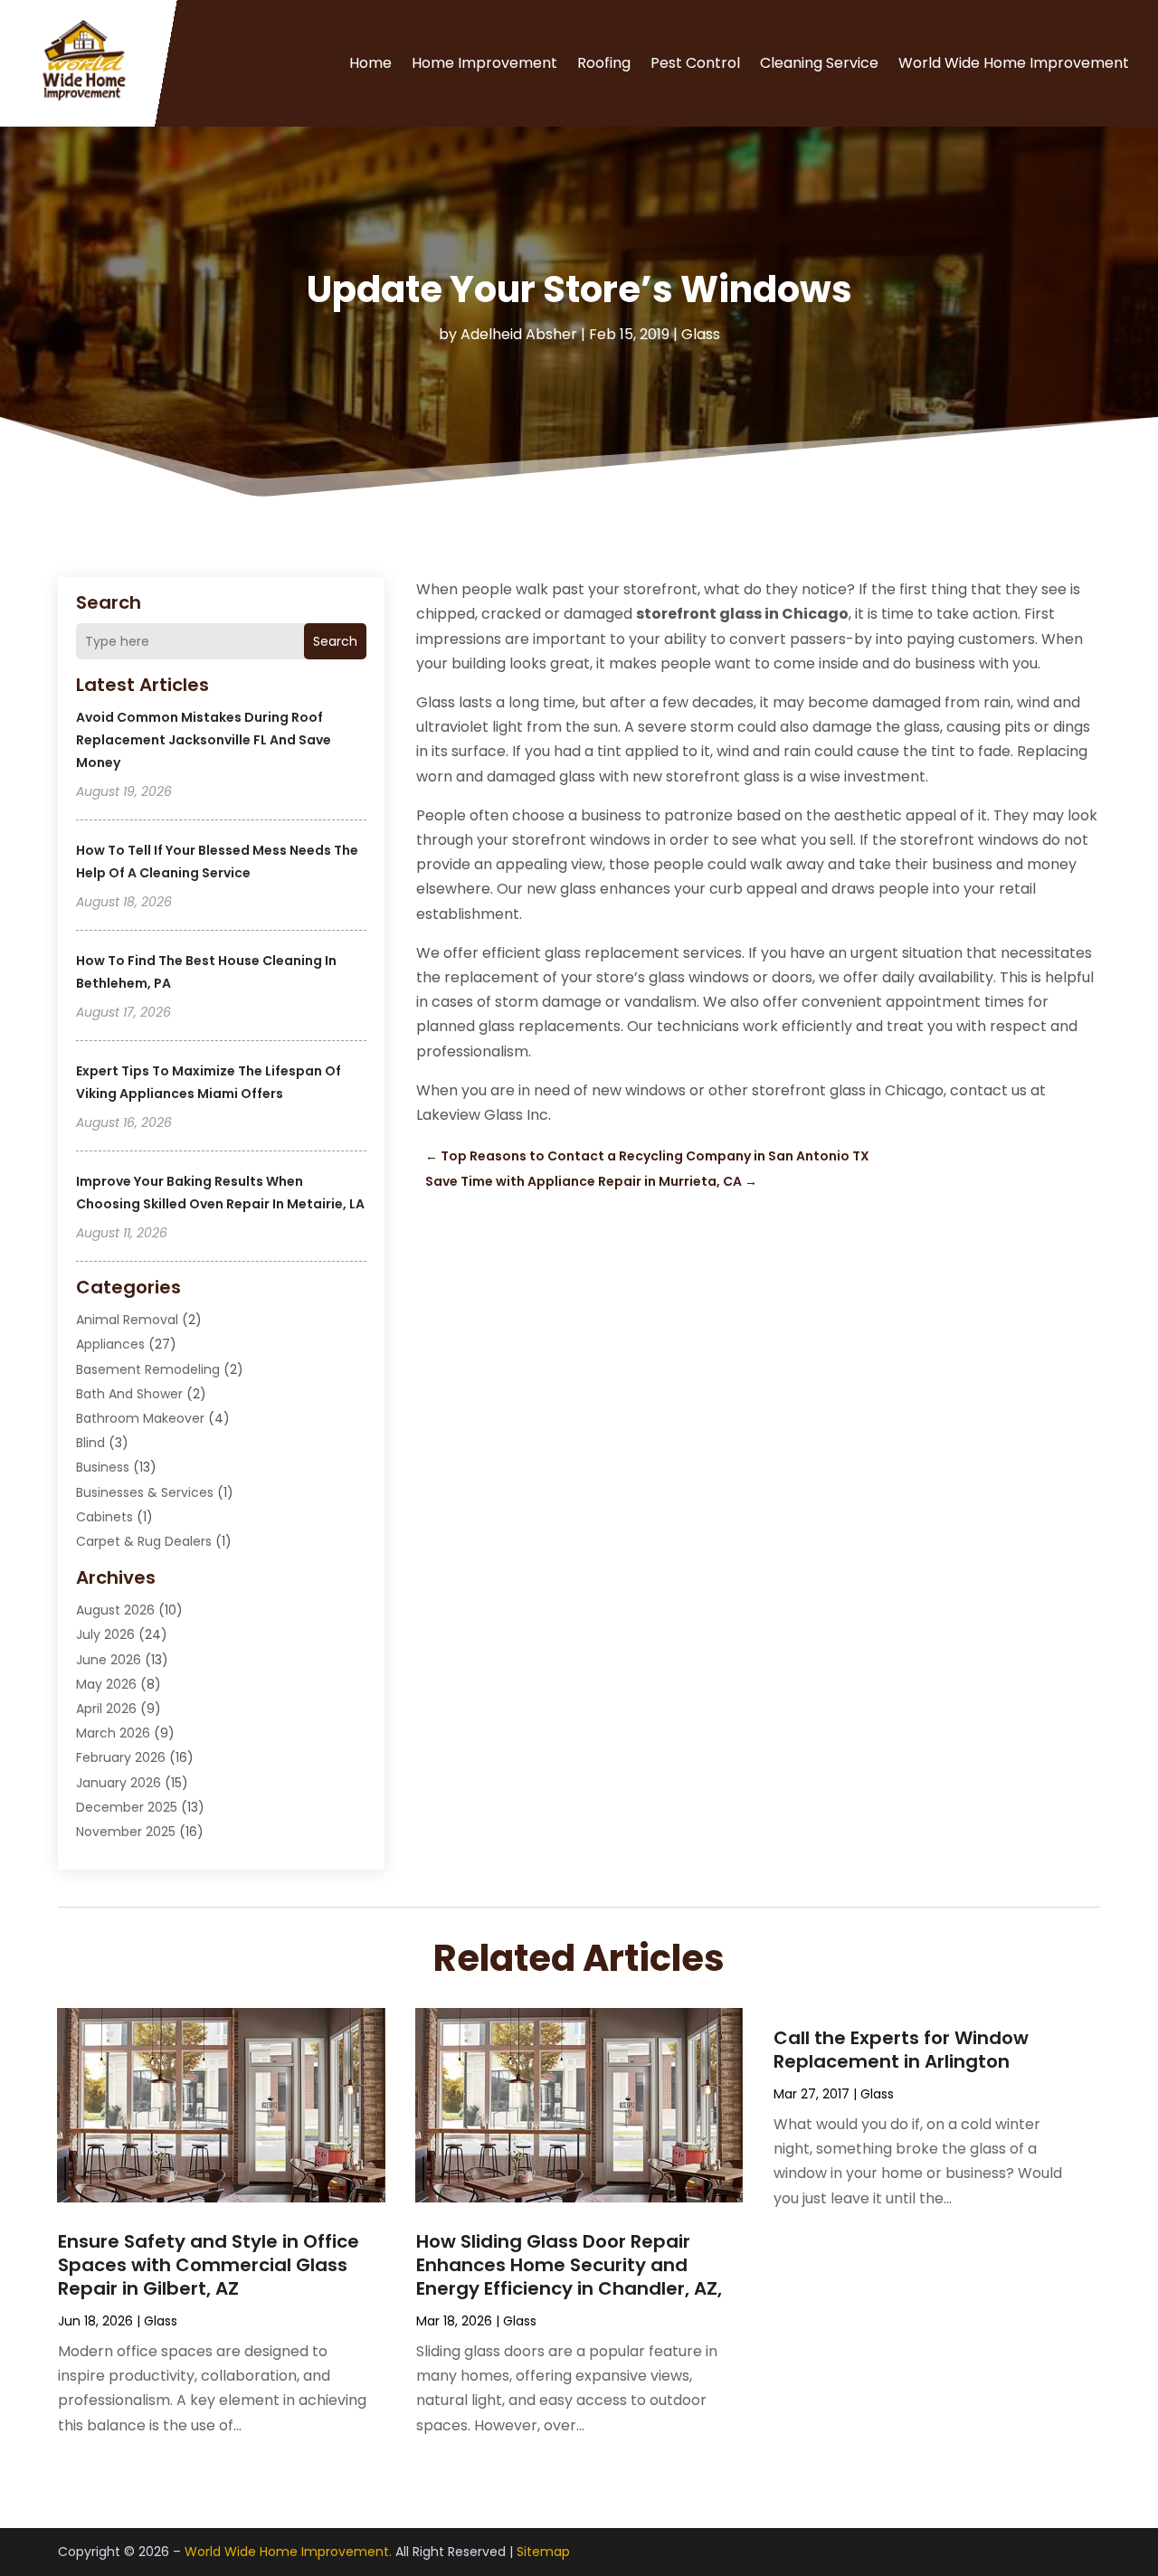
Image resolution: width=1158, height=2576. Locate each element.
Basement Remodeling (148, 1369)
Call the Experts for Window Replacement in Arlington (901, 2050)
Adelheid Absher (519, 334)
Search (335, 641)
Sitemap (543, 2552)
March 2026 (113, 1733)
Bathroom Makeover (140, 1418)
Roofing (604, 63)
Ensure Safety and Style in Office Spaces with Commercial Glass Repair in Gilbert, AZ (209, 2265)
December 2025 (127, 1807)
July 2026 (105, 1634)
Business (103, 1467)
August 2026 (115, 1610)
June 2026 (109, 1660)
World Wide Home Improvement (1014, 63)
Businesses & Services (145, 1492)
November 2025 (126, 1832)
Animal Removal (127, 1320)
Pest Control (695, 63)
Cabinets (104, 1517)
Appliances (110, 1344)
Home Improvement (484, 63)
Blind (90, 1443)
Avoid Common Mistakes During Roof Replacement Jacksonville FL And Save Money (204, 740)
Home (370, 63)
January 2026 (119, 1783)
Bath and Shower (129, 1394)
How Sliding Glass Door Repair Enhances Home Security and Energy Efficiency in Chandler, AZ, (569, 2265)
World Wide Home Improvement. (288, 2552)
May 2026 (106, 1684)
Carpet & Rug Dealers (144, 1541)
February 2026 (121, 1757)
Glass (701, 334)
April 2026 (106, 1709)
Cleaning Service (819, 63)
